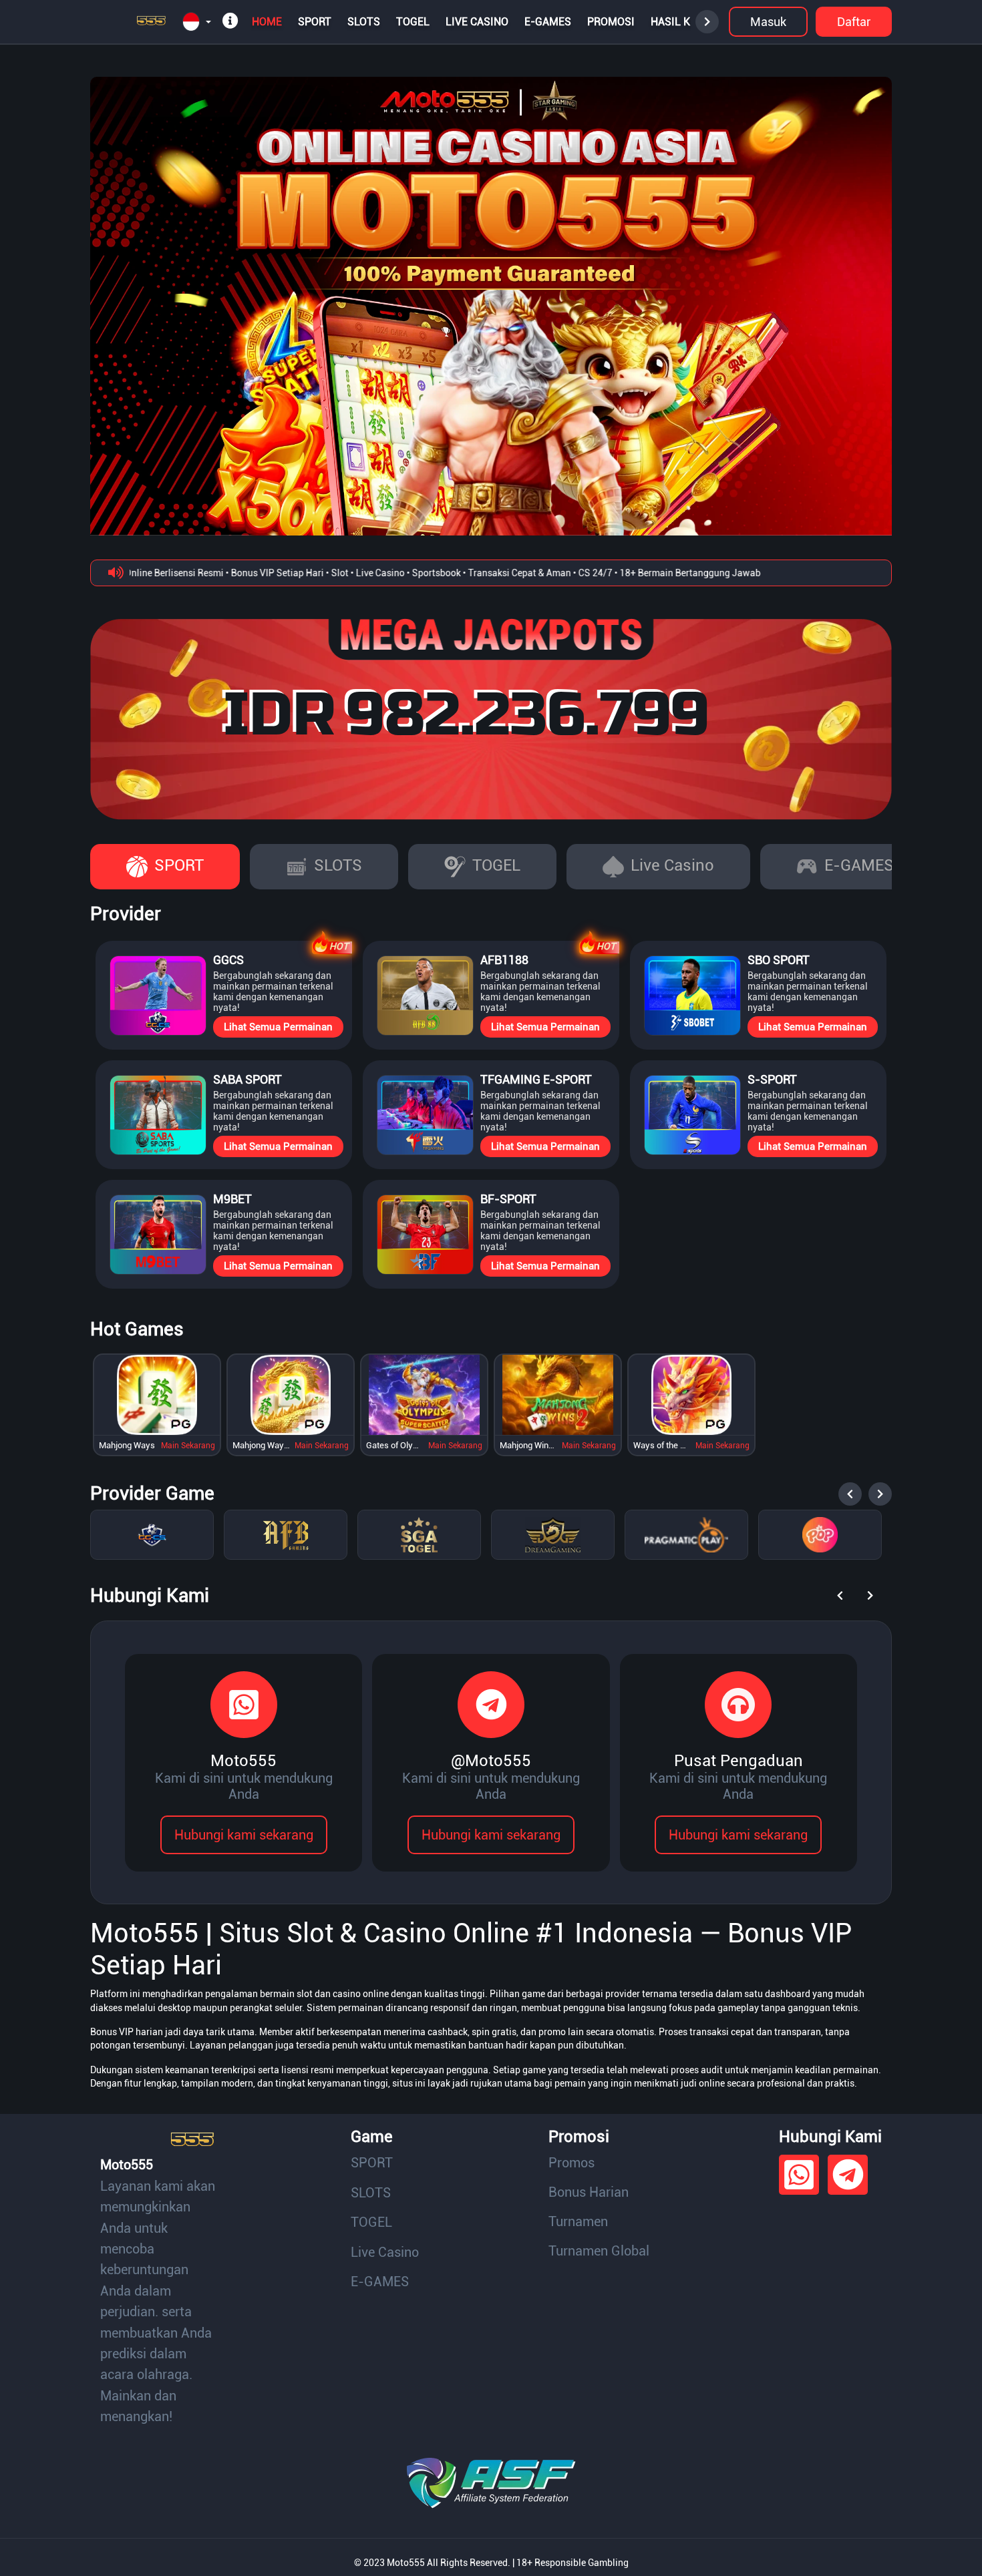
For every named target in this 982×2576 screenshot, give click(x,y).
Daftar (854, 22)
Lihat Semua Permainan (278, 1027)
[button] (197, 22)
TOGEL (413, 22)
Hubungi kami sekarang (244, 1835)
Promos (571, 2163)
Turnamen (578, 2221)
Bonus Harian (589, 2192)
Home (267, 22)
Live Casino (477, 22)
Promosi (611, 22)
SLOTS (364, 22)
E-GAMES (548, 22)
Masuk (768, 22)
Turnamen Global (599, 2251)
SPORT (315, 22)
